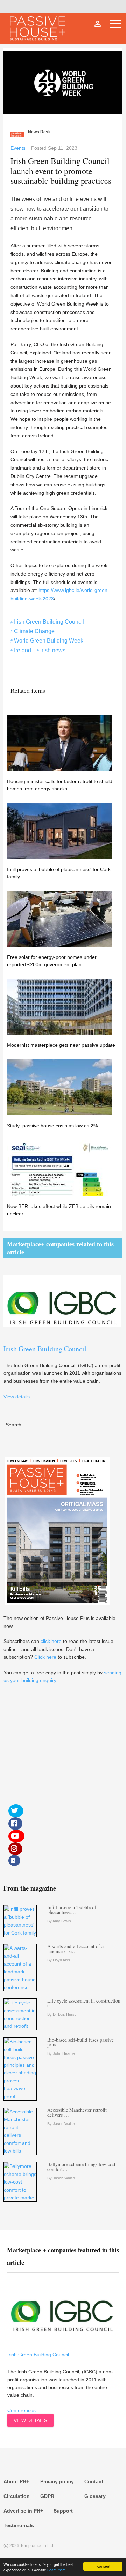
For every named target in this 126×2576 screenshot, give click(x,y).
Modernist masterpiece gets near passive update (61, 1045)
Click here (45, 1657)
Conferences (22, 2410)
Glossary (95, 2496)
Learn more (57, 2570)
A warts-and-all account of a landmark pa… (75, 1949)
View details (30, 2420)
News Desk (39, 132)
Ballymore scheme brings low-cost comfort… (81, 2167)
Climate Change (34, 631)
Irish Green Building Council (49, 622)
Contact (94, 2481)
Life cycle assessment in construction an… (84, 2003)
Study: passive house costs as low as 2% (52, 1126)
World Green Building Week (49, 641)
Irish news (53, 650)
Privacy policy (57, 2481)
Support (63, 2511)
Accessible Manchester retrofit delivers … (77, 2112)
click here (51, 1641)
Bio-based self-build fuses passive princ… (80, 2042)
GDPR (47, 2496)
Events (18, 148)
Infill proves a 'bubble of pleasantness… (72, 1910)
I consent (103, 2566)
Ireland (23, 650)
